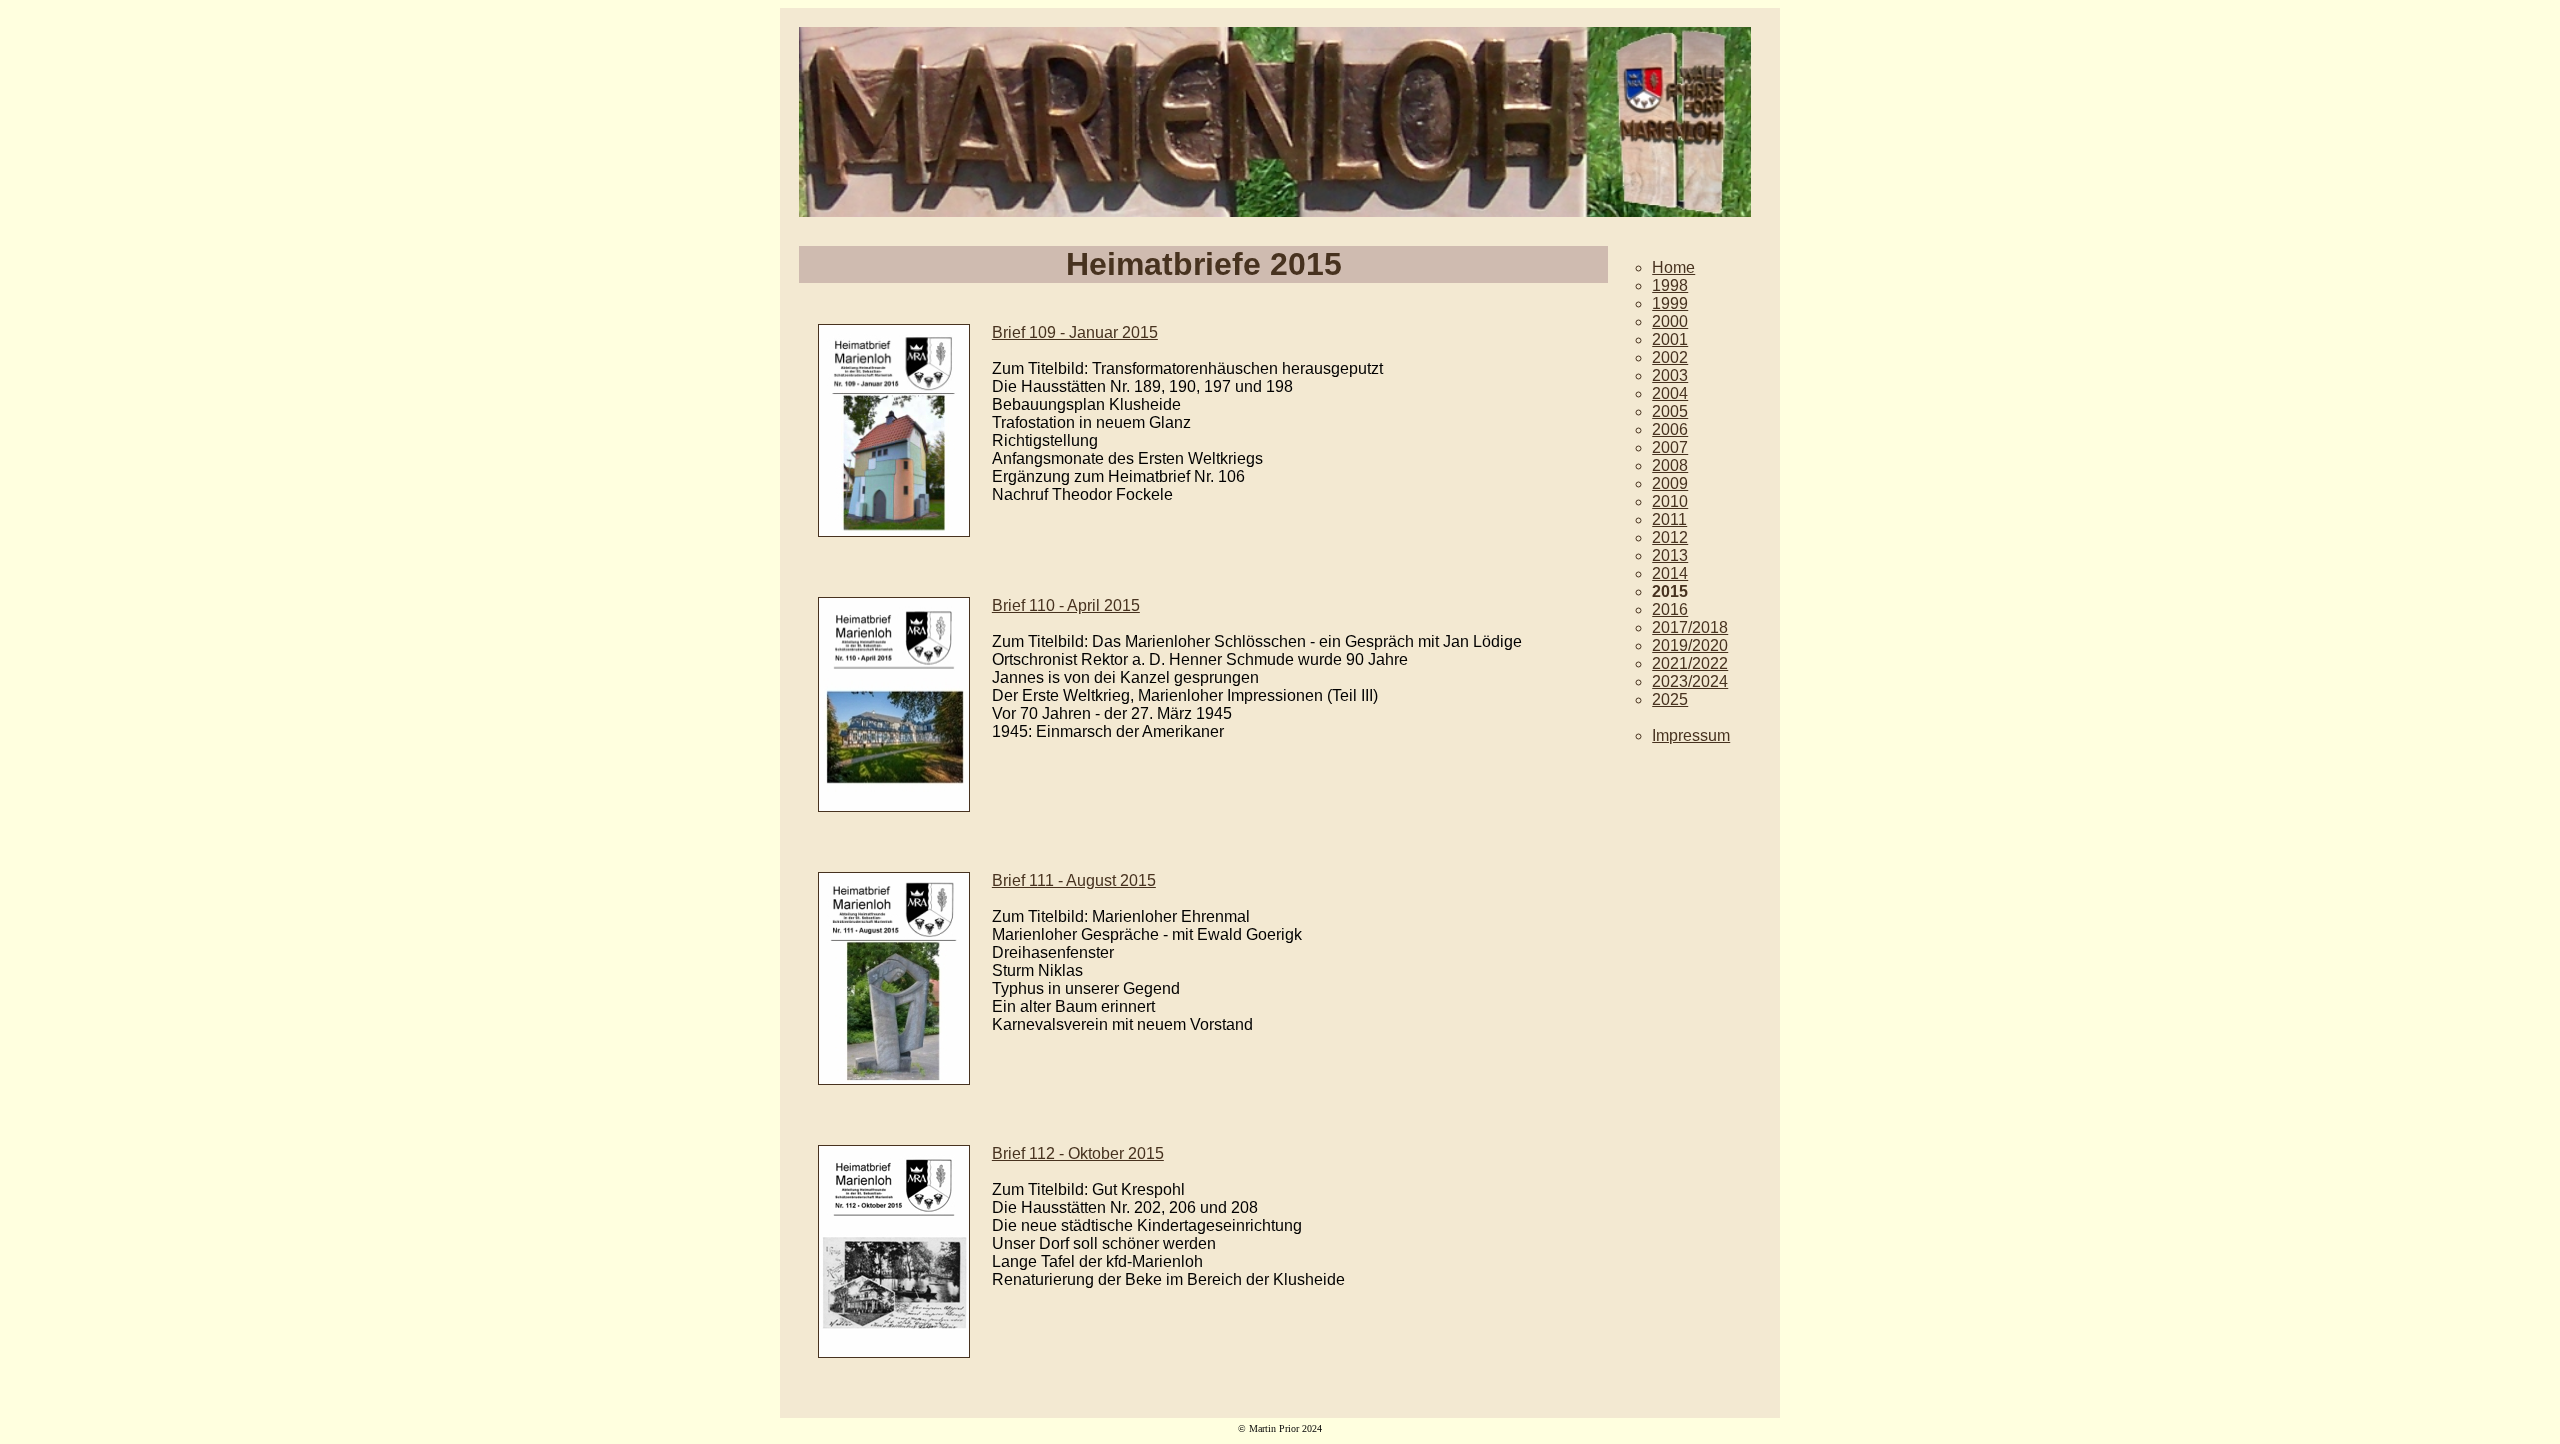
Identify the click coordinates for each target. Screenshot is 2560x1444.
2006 (1670, 429)
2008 (1670, 465)
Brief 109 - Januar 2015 (1075, 332)
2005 (1670, 411)
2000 (1670, 321)
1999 (1670, 303)
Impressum (1691, 735)
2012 (1670, 537)
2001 (1670, 339)
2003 (1670, 375)
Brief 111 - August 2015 (1074, 880)
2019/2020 (1690, 645)
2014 (1670, 573)
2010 (1670, 501)
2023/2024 (1690, 681)
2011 (1669, 519)
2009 (1670, 483)
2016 (1670, 609)
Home (1673, 267)
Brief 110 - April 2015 (1066, 605)
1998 (1670, 285)
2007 (1670, 447)
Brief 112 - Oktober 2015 (1078, 1153)
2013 (1670, 555)
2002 (1670, 357)
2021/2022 (1690, 663)
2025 (1670, 699)
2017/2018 (1690, 627)
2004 (1670, 393)
